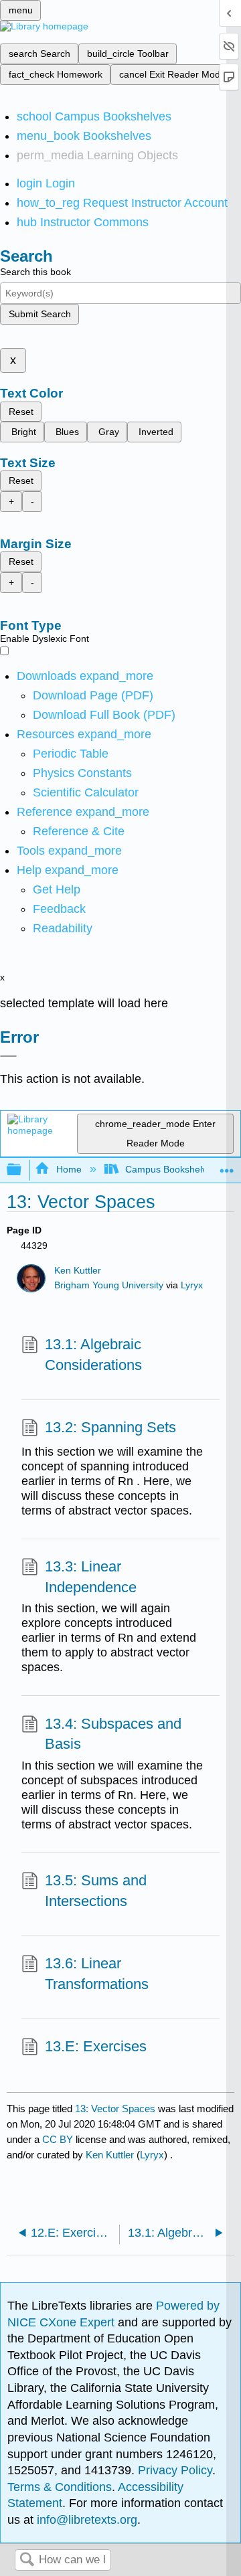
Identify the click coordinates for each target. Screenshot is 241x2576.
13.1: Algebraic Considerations (93, 1355)
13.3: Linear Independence (91, 1577)
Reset (21, 412)
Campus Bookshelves (171, 1169)
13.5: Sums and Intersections (96, 1891)
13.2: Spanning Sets (110, 1427)
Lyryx (192, 1285)
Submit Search (40, 314)
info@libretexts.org (85, 2520)
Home (69, 1169)
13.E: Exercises (96, 2046)
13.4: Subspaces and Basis (113, 1734)
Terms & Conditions (60, 2487)
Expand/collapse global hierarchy (23, 1170)
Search (27, 2560)
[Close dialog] (8, 1056)
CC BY (59, 2139)
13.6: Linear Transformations (97, 1974)
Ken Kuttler (78, 1271)
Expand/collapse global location (227, 1166)
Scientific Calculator (86, 792)
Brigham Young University (109, 1285)
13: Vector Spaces (115, 2109)
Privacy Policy (175, 2470)
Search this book (35, 272)
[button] (59, 909)
